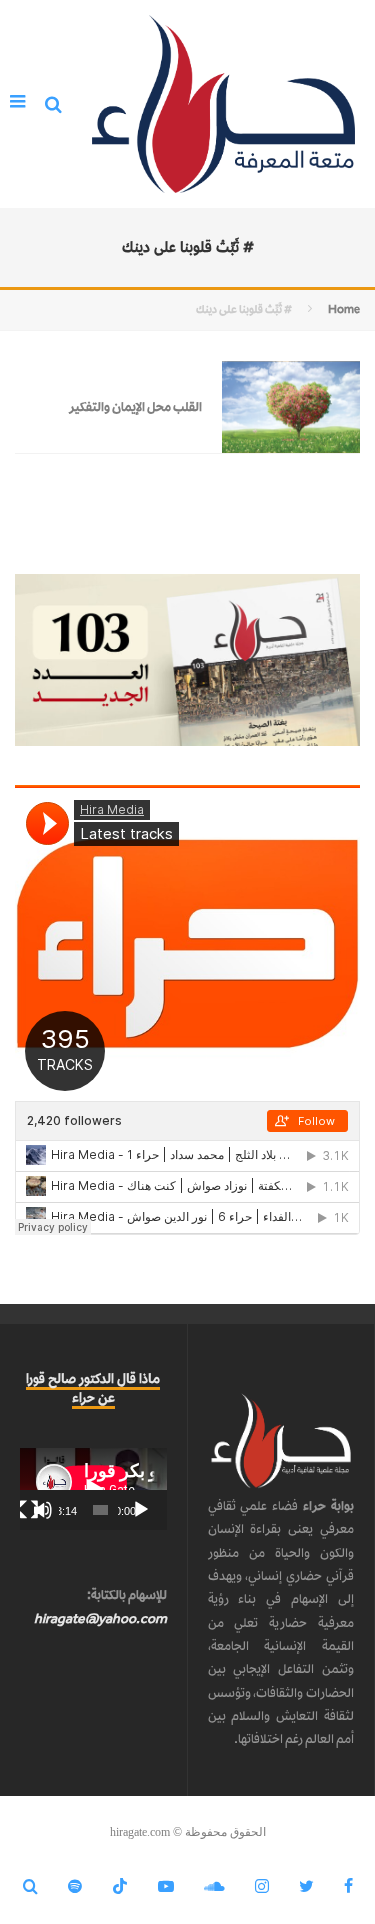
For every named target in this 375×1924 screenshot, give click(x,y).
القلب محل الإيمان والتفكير (135, 406)
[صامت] (43, 1510)
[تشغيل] (141, 1510)
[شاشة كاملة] (29, 1510)
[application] (93, 1489)
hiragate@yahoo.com (100, 1618)
